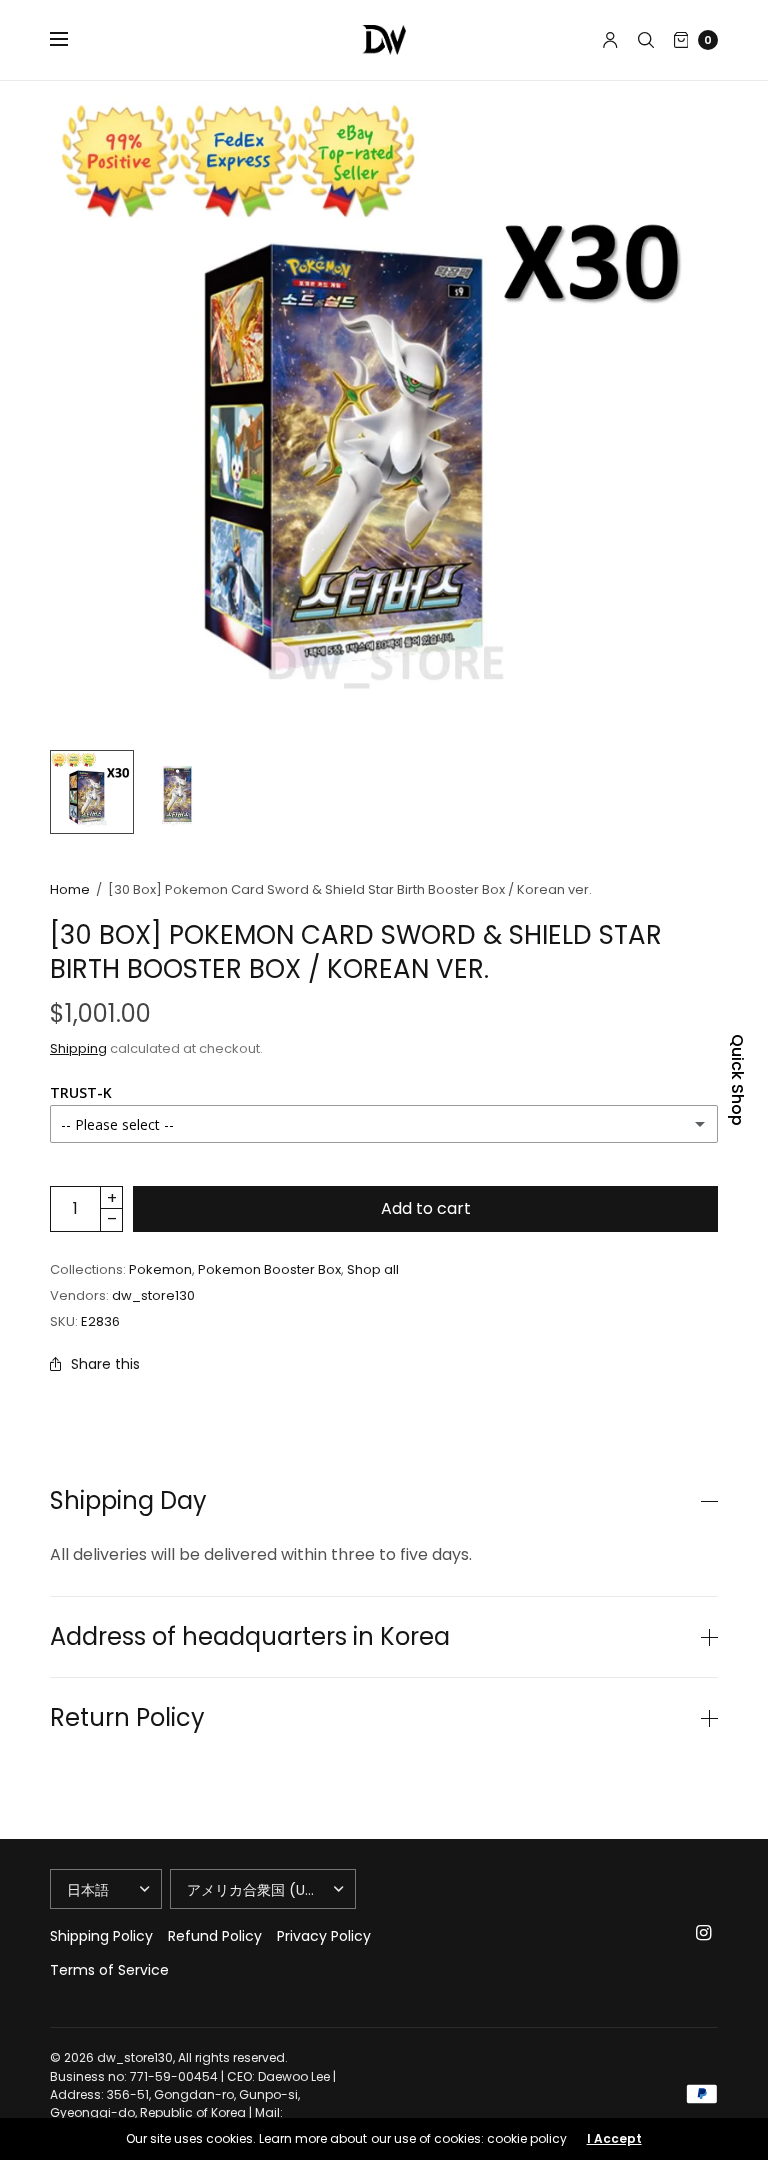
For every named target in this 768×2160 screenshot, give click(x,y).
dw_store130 (153, 1295)
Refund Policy (215, 1936)
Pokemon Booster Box (269, 1269)
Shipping (78, 1048)
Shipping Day (128, 1501)
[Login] (610, 40)
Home (70, 889)
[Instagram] (704, 1933)
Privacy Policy (324, 1936)
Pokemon (160, 1269)
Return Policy (127, 1718)
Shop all (373, 1269)
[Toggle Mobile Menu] (72, 40)
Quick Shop (737, 1080)
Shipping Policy (101, 1936)
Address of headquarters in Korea (250, 1637)
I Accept (614, 2139)
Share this (105, 1364)
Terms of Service (109, 1970)
